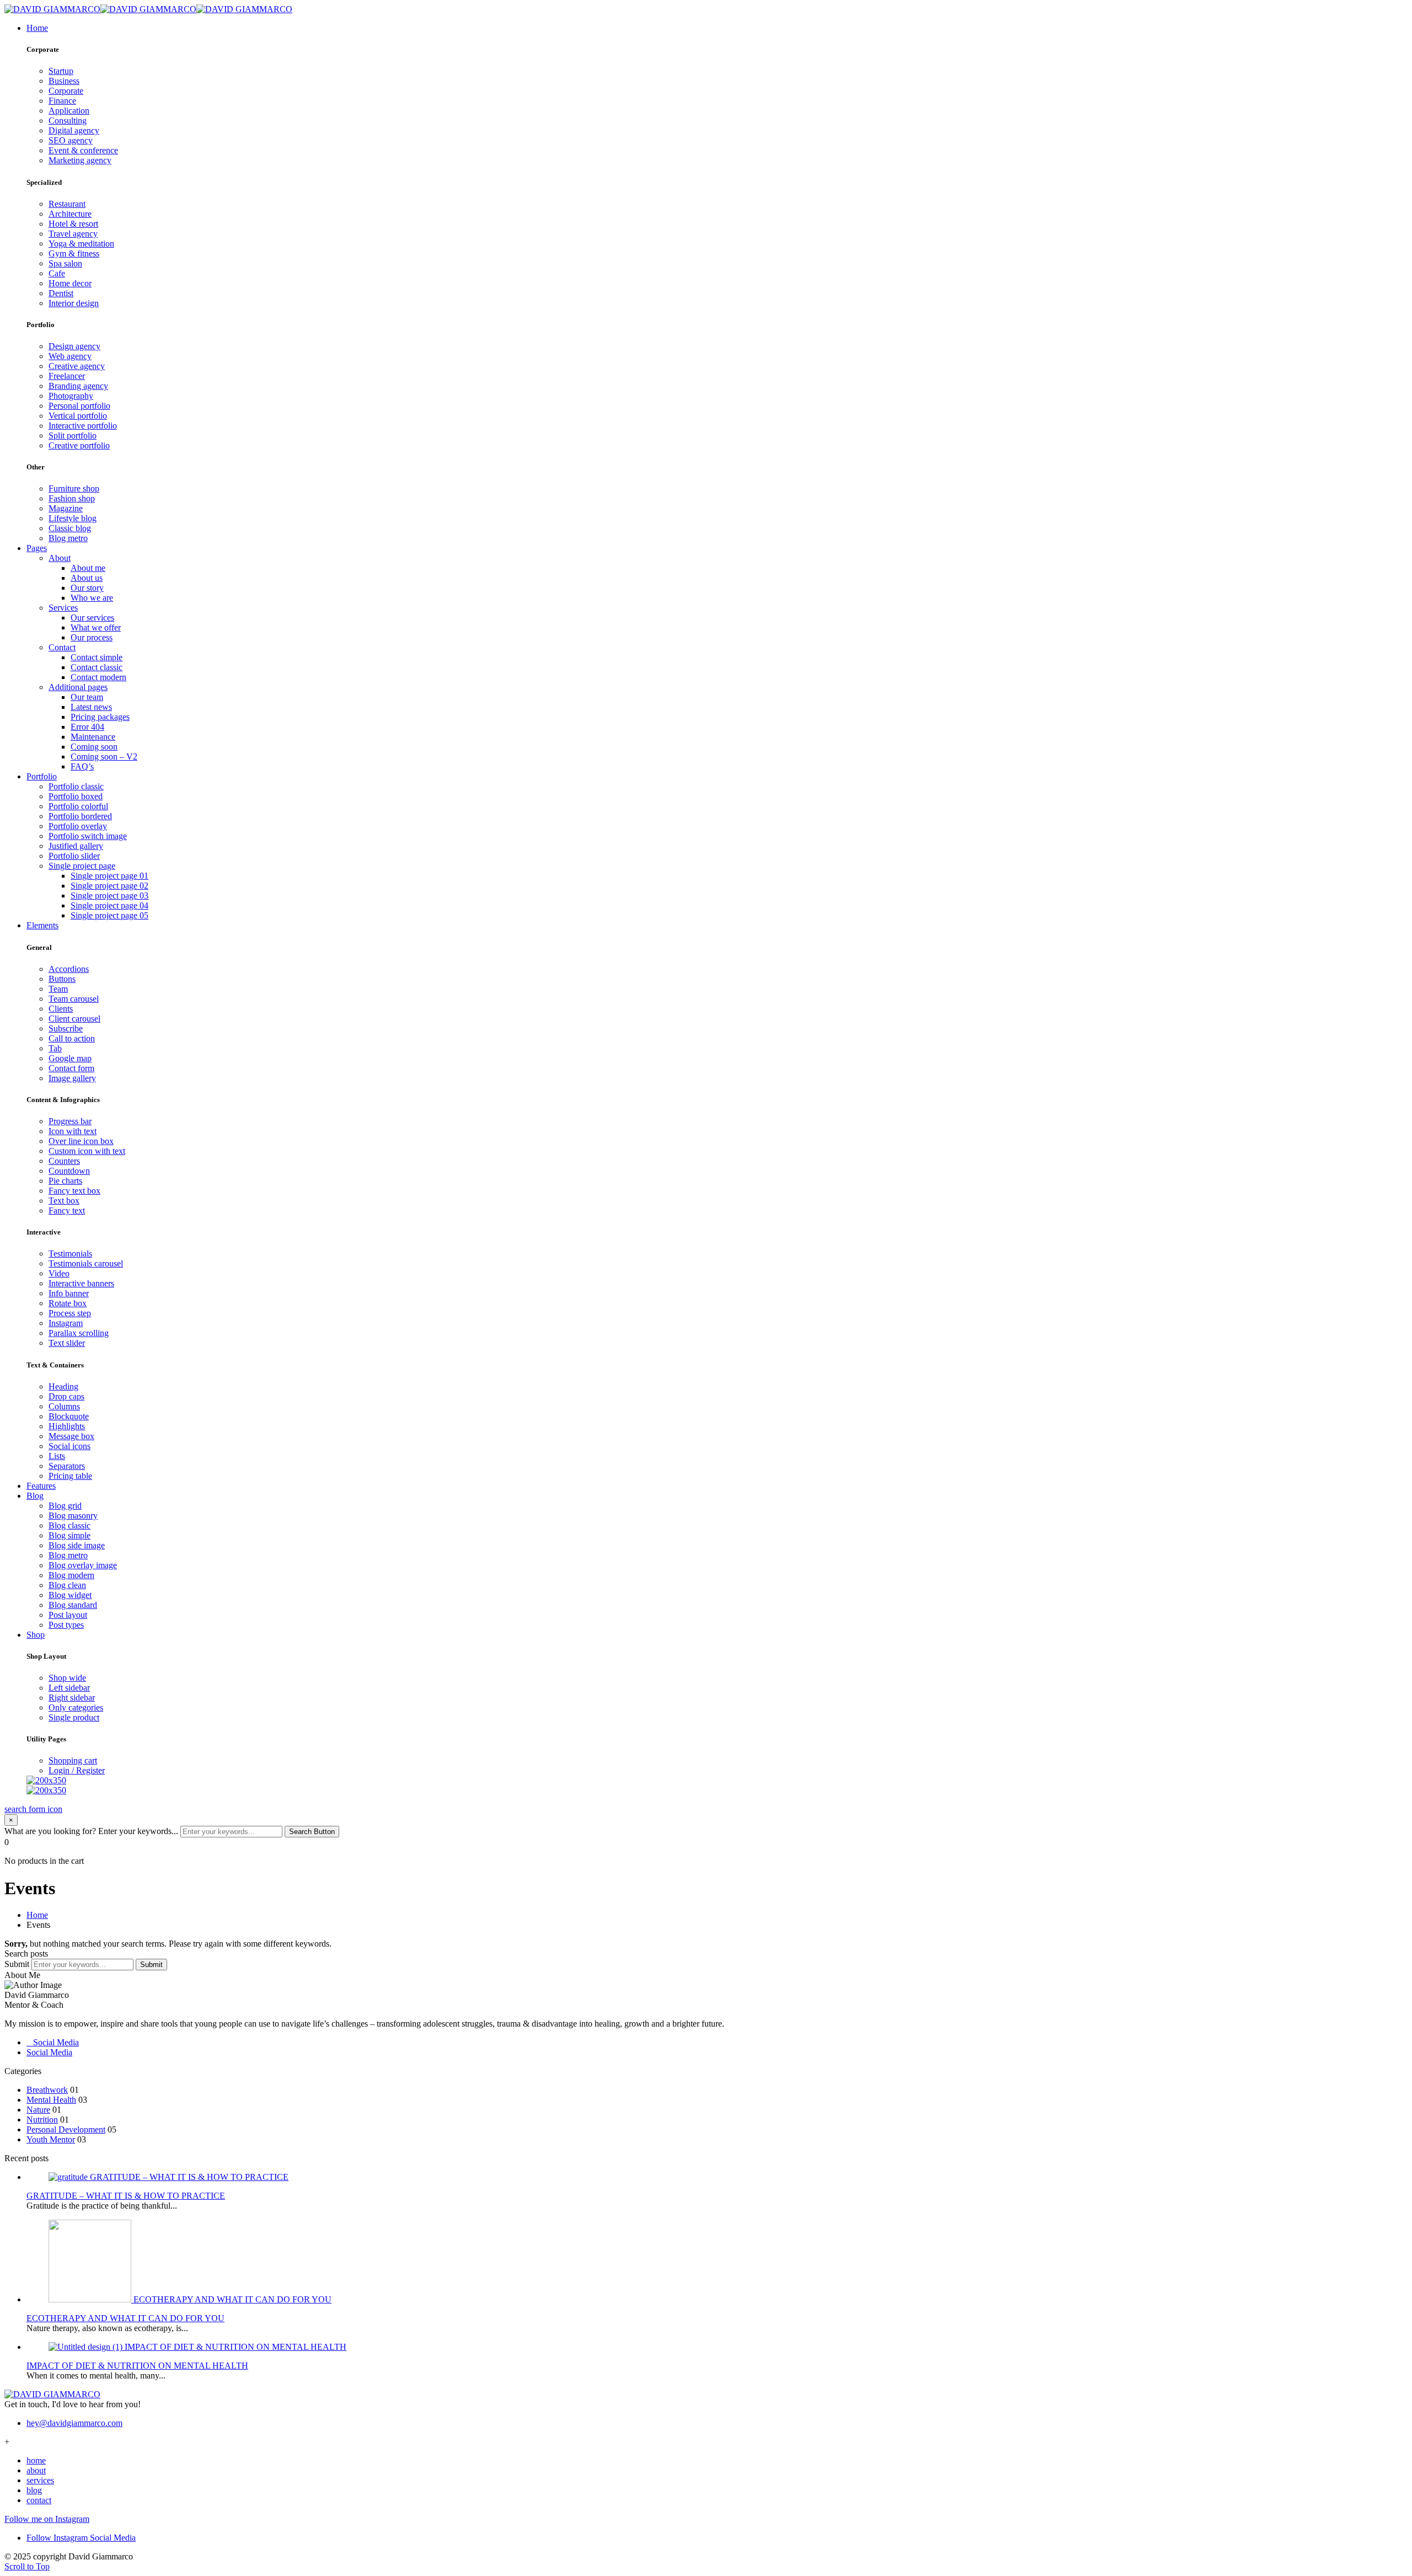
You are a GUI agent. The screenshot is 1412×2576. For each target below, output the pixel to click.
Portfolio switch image (88, 836)
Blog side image (77, 1545)
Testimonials (70, 1254)
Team (58, 989)
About (60, 558)
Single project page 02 (109, 886)
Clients (61, 1009)
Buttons (62, 979)
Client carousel (74, 1019)
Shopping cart (73, 1760)
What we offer (96, 627)
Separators (67, 1466)
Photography (71, 396)
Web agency (70, 356)
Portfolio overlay (78, 826)
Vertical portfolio (78, 416)
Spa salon (65, 263)
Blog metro (68, 538)
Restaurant (67, 204)
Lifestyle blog (73, 518)
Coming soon (94, 747)
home (36, 2460)
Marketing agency (80, 160)
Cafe (57, 273)
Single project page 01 (109, 876)
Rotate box (68, 1303)
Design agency (74, 346)
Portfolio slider (74, 856)
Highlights (67, 1426)
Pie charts (65, 1181)
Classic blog (70, 528)
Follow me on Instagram (47, 2519)
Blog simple (69, 1535)
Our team (87, 697)
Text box (64, 1201)
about (36, 2470)
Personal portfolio (79, 406)
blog (34, 2490)
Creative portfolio (79, 445)
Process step (70, 1313)
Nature (38, 2110)
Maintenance (93, 737)
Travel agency (73, 234)
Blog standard (73, 1605)
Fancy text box (74, 1191)
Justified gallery (76, 846)
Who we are (92, 598)
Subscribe (66, 1028)
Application (69, 111)
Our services (92, 618)
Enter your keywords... (138, 1831)
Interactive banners (81, 1283)
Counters (64, 1161)
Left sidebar (69, 1688)
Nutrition (42, 2120)
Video (59, 1273)
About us (87, 578)
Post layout (68, 1615)
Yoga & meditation (81, 244)
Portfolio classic (76, 786)
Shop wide (67, 1678)
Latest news (91, 707)
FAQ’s (82, 766)
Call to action (72, 1038)
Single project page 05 (109, 915)
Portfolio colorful (78, 806)
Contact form (71, 1068)
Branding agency (78, 386)
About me (88, 568)
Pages (37, 548)
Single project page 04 (109, 905)
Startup (61, 71)
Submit (17, 1964)
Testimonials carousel (86, 1263)
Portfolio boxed (76, 796)
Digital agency (74, 130)
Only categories (76, 1707)
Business (64, 81)
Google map (70, 1058)
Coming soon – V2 (104, 757)
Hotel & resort (73, 224)
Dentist (61, 293)
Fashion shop (72, 498)
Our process (92, 637)
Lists (57, 1456)
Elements (42, 925)
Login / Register (77, 1770)
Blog (35, 1496)
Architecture (70, 214)
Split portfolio (73, 435)
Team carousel (74, 999)
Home (37, 28)
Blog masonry (73, 1516)
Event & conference (83, 150)
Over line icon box (81, 1141)
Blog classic (69, 1525)
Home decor (70, 283)
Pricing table (70, 1476)
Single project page (82, 866)
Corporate (66, 91)
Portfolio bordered (80, 816)
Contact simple (97, 657)
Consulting (68, 121)
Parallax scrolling (79, 1333)
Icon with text (73, 1131)
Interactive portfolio (83, 426)
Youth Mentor (51, 2139)
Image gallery (72, 1078)
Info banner (69, 1293)
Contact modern (98, 677)
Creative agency (77, 366)
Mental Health (51, 2100)
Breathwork (47, 2090)
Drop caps (66, 1396)
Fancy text (67, 1210)
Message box (71, 1436)
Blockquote (69, 1416)
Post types (66, 1625)
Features (41, 1486)
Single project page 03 (109, 896)
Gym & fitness (74, 253)
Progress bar (70, 1121)
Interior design (74, 303)
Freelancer (67, 376)
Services (63, 608)
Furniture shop (74, 488)
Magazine (66, 508)
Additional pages (78, 687)
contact (39, 2500)
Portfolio (42, 776)
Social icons (69, 1446)
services (40, 2480)
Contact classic (97, 667)
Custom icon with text (87, 1151)
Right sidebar (72, 1698)
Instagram (66, 1323)
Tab (55, 1048)
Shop (36, 1635)
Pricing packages (100, 717)
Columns (64, 1406)
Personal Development (66, 2129)
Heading (63, 1386)
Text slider (67, 1343)
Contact (62, 647)
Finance (62, 101)
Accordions (69, 969)
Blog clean (67, 1585)
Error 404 (87, 727)
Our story (87, 588)
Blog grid (65, 1506)
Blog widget (70, 1595)
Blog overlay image (83, 1565)
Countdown (69, 1171)
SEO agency (71, 140)
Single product (74, 1717)
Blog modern (71, 1575)
